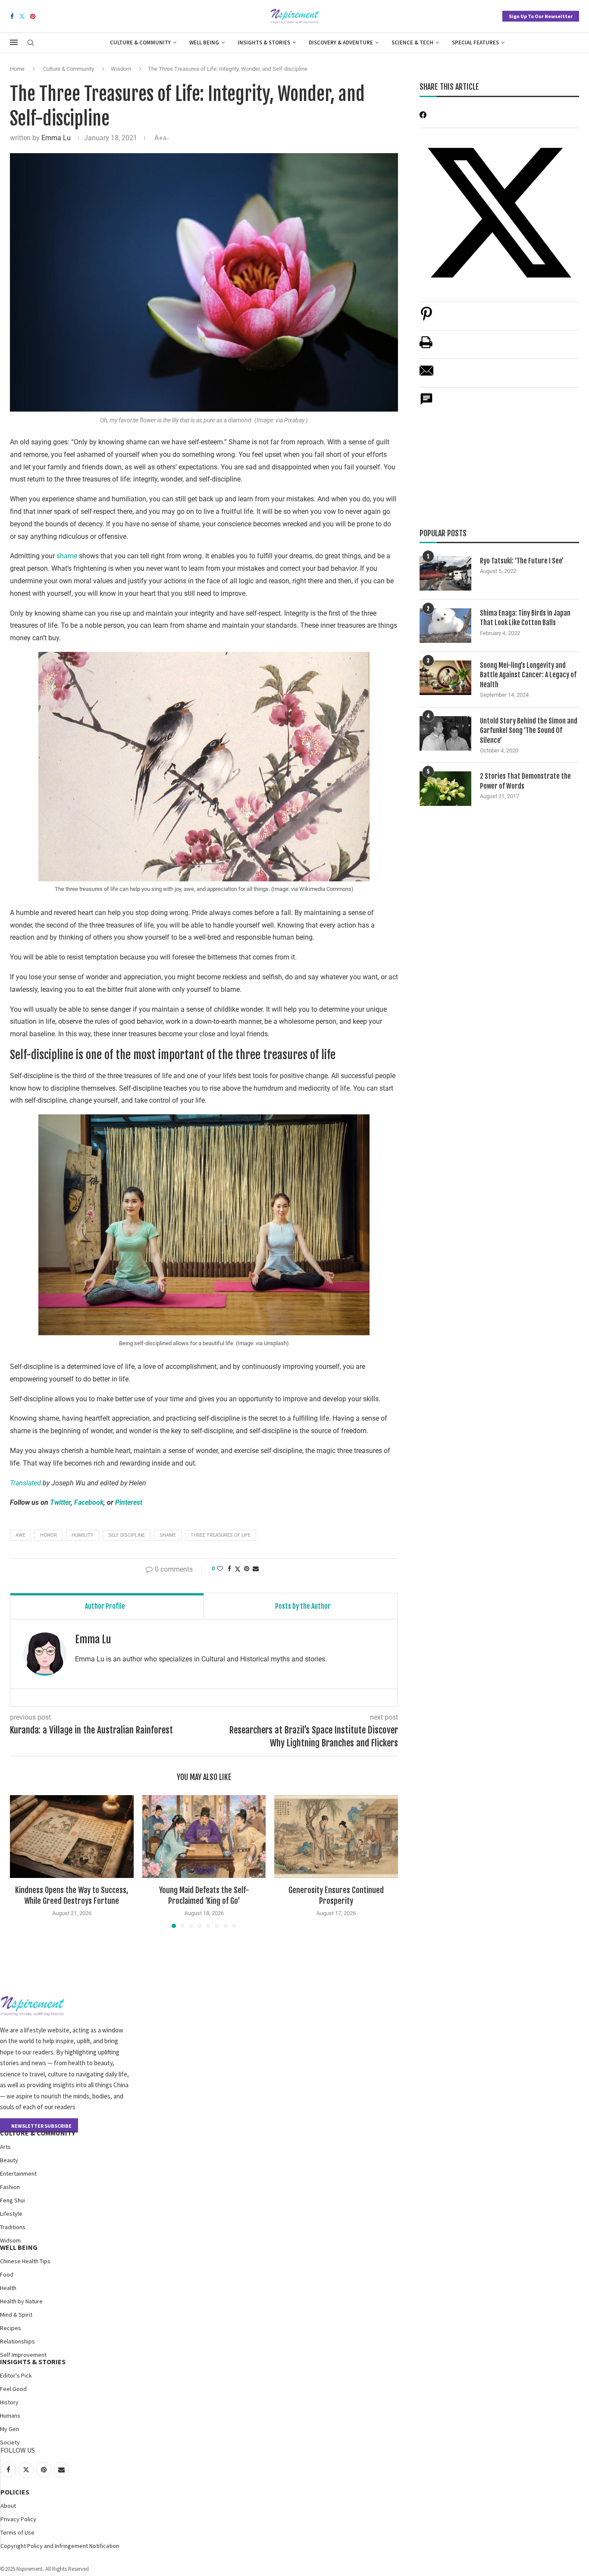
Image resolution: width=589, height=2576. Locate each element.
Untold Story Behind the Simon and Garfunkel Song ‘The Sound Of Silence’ (529, 731)
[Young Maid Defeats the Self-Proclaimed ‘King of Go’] (204, 1836)
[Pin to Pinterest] (247, 1569)
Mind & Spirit (16, 2315)
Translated (25, 1483)
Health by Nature (21, 2301)
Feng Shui (13, 2200)
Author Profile (105, 1606)
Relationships (17, 2341)
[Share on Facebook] (229, 1569)
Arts (5, 2147)
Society (10, 2442)
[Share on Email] (426, 375)
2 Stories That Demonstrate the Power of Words (525, 781)
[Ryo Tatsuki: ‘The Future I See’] (445, 573)
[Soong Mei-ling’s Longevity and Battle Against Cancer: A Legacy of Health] (445, 678)
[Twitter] (22, 16)
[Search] (31, 43)
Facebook (89, 1502)
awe (20, 1535)
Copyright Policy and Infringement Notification (60, 2546)
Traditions (13, 2227)
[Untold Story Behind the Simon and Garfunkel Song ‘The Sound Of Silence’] (445, 733)
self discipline (127, 1535)
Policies (15, 2492)
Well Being (204, 42)
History (9, 2402)
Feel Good (13, 2389)
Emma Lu (56, 138)
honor (49, 1535)
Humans (10, 2416)
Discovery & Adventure (341, 42)
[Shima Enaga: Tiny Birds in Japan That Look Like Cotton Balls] (445, 626)
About (8, 2506)
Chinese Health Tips (25, 2261)
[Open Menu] (14, 42)
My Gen (9, 2429)
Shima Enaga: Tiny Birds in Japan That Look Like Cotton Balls (525, 618)
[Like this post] (220, 1569)
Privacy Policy (18, 2519)
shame (67, 556)
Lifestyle (11, 2214)
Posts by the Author (303, 1606)
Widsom (10, 2240)
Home (17, 69)
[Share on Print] (426, 347)
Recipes (11, 2328)
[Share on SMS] (426, 404)
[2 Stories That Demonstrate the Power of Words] (445, 789)
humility (83, 1535)
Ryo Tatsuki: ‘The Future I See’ (522, 561)
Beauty (9, 2160)
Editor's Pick (16, 2375)
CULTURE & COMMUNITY (38, 2133)
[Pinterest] (33, 16)
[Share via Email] (256, 1569)
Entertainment (18, 2173)
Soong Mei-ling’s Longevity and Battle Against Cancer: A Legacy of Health (528, 675)
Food (7, 2274)
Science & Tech (412, 42)
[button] (22, 1861)
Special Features (475, 42)
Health (8, 2288)
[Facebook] (12, 16)
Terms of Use (17, 2532)
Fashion (10, 2187)
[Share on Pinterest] (426, 318)
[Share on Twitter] (238, 1569)
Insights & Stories (264, 42)
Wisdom (121, 69)
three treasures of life (221, 1535)
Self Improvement (23, 2355)
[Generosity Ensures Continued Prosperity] (336, 1836)
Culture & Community (140, 42)
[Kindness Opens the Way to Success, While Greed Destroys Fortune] (72, 1836)
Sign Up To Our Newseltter (541, 16)
